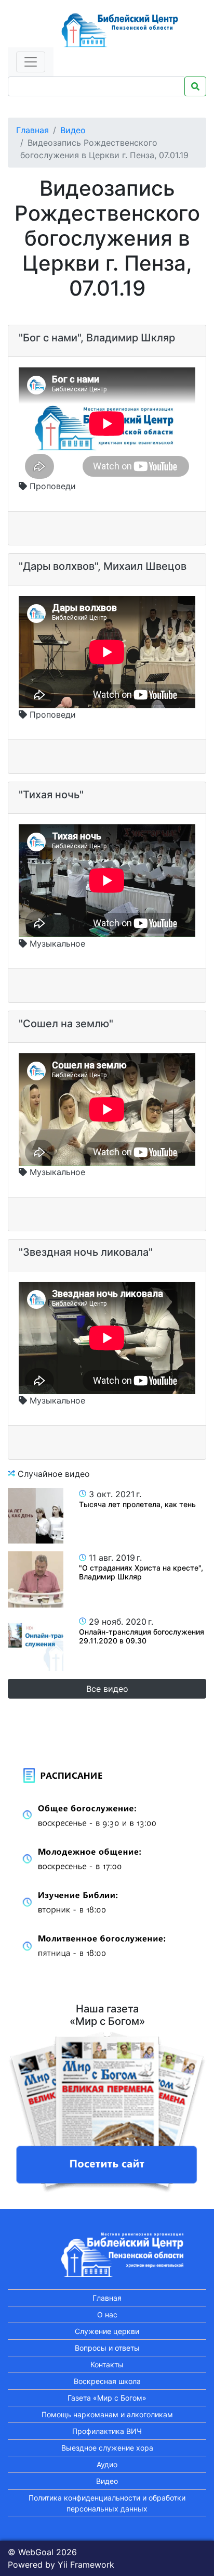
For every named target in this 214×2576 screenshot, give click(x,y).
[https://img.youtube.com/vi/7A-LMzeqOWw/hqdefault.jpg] (36, 1579)
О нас (107, 2314)
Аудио (107, 2464)
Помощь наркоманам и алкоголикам (107, 2414)
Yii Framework (86, 2565)
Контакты (107, 2364)
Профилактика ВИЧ (107, 2431)
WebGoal (36, 2552)
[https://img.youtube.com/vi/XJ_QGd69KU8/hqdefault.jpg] (36, 1516)
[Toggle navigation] (31, 62)
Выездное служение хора (107, 2448)
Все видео (107, 1689)
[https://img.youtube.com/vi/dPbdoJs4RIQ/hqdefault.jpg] (36, 1643)
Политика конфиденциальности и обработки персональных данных (107, 2503)
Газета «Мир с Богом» (107, 2398)
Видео (73, 130)
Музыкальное (56, 943)
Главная (32, 130)
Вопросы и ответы (107, 2348)
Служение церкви (107, 2331)
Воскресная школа (107, 2381)
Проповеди (51, 486)
